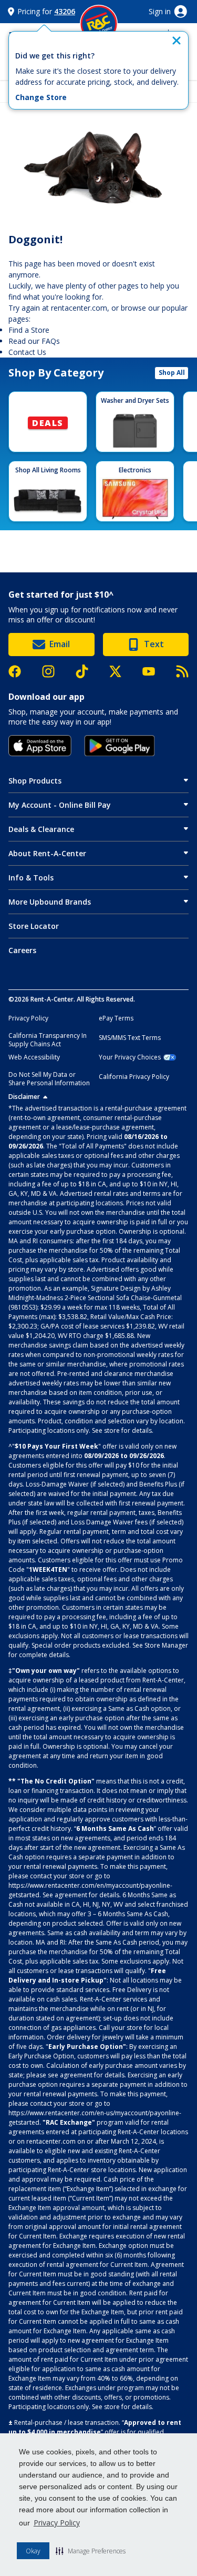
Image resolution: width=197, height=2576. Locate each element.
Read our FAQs (34, 341)
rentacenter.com (79, 308)
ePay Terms (116, 1018)
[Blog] (182, 671)
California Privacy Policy (134, 1077)
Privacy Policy (57, 2523)
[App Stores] (40, 746)
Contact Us (27, 352)
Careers (22, 950)
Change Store (41, 97)
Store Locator (34, 926)
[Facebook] (20, 671)
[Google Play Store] (120, 746)
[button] (91, 2551)
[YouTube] (154, 671)
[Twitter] (121, 671)
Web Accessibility (34, 1057)
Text (154, 644)
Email (60, 644)
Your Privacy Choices (130, 1057)
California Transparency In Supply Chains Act (48, 1040)
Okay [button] (33, 2551)
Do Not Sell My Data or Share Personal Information (49, 1079)
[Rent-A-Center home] (99, 24)
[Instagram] (54, 671)
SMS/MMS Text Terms (130, 1038)
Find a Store (29, 330)
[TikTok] (87, 672)
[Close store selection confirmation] (177, 41)
